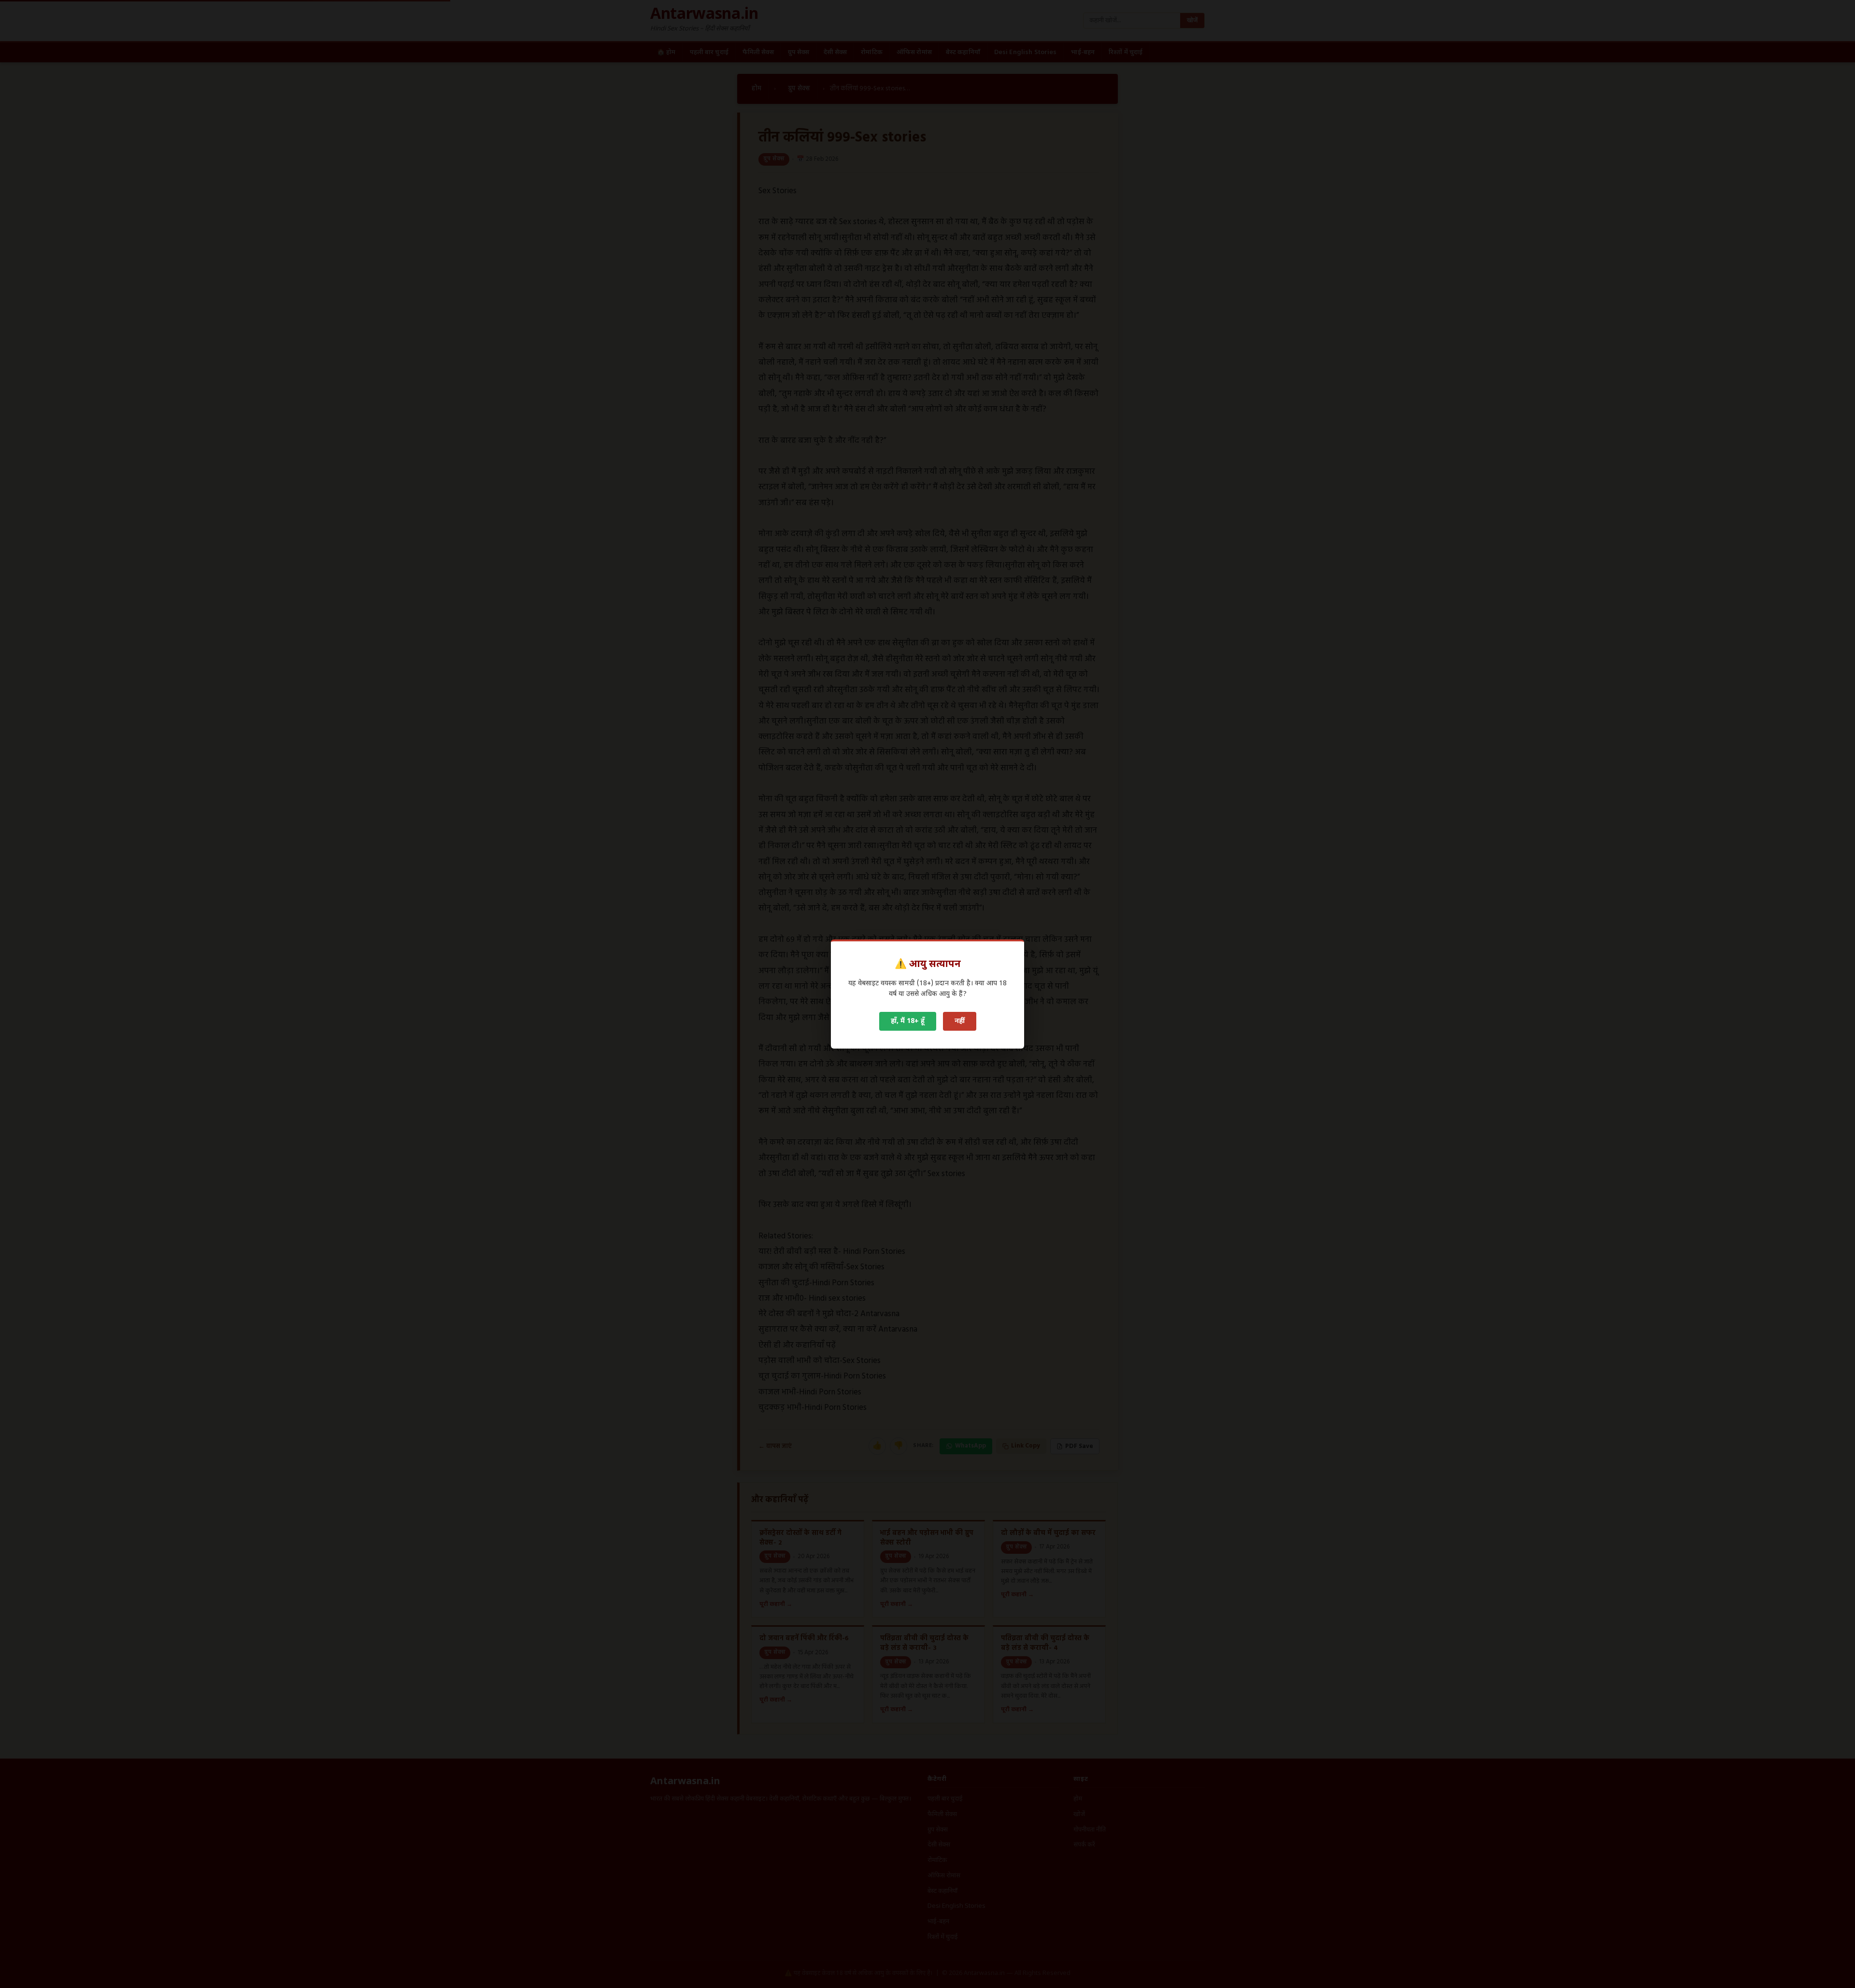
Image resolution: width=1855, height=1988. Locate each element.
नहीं (960, 1021)
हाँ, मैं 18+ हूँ (908, 1021)
